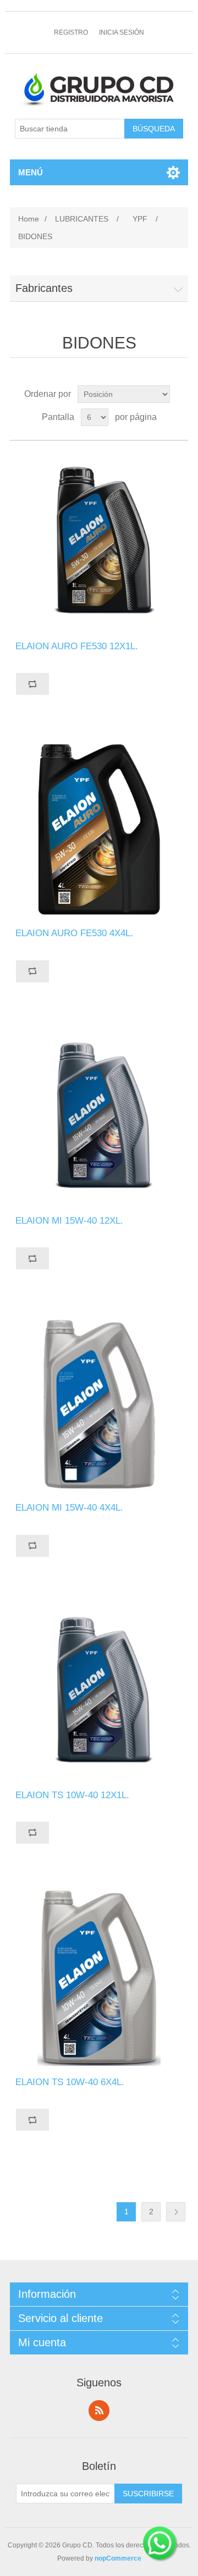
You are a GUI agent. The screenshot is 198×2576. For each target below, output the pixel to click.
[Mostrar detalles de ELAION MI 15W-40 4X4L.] (99, 1402)
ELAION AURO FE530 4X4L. (74, 933)
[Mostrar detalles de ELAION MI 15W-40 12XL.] (99, 1115)
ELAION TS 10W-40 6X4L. (70, 2082)
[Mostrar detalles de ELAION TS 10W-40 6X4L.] (99, 1977)
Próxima (176, 2212)
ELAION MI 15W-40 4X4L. (69, 1508)
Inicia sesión (122, 32)
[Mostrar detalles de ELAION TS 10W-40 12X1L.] (99, 1690)
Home (29, 219)
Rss (99, 2411)
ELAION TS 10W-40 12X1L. (72, 1795)
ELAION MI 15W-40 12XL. (69, 1221)
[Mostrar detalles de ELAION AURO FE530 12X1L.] (99, 541)
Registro (71, 32)
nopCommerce (118, 2558)
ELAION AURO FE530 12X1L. (77, 646)
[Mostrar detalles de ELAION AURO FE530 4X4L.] (99, 828)
